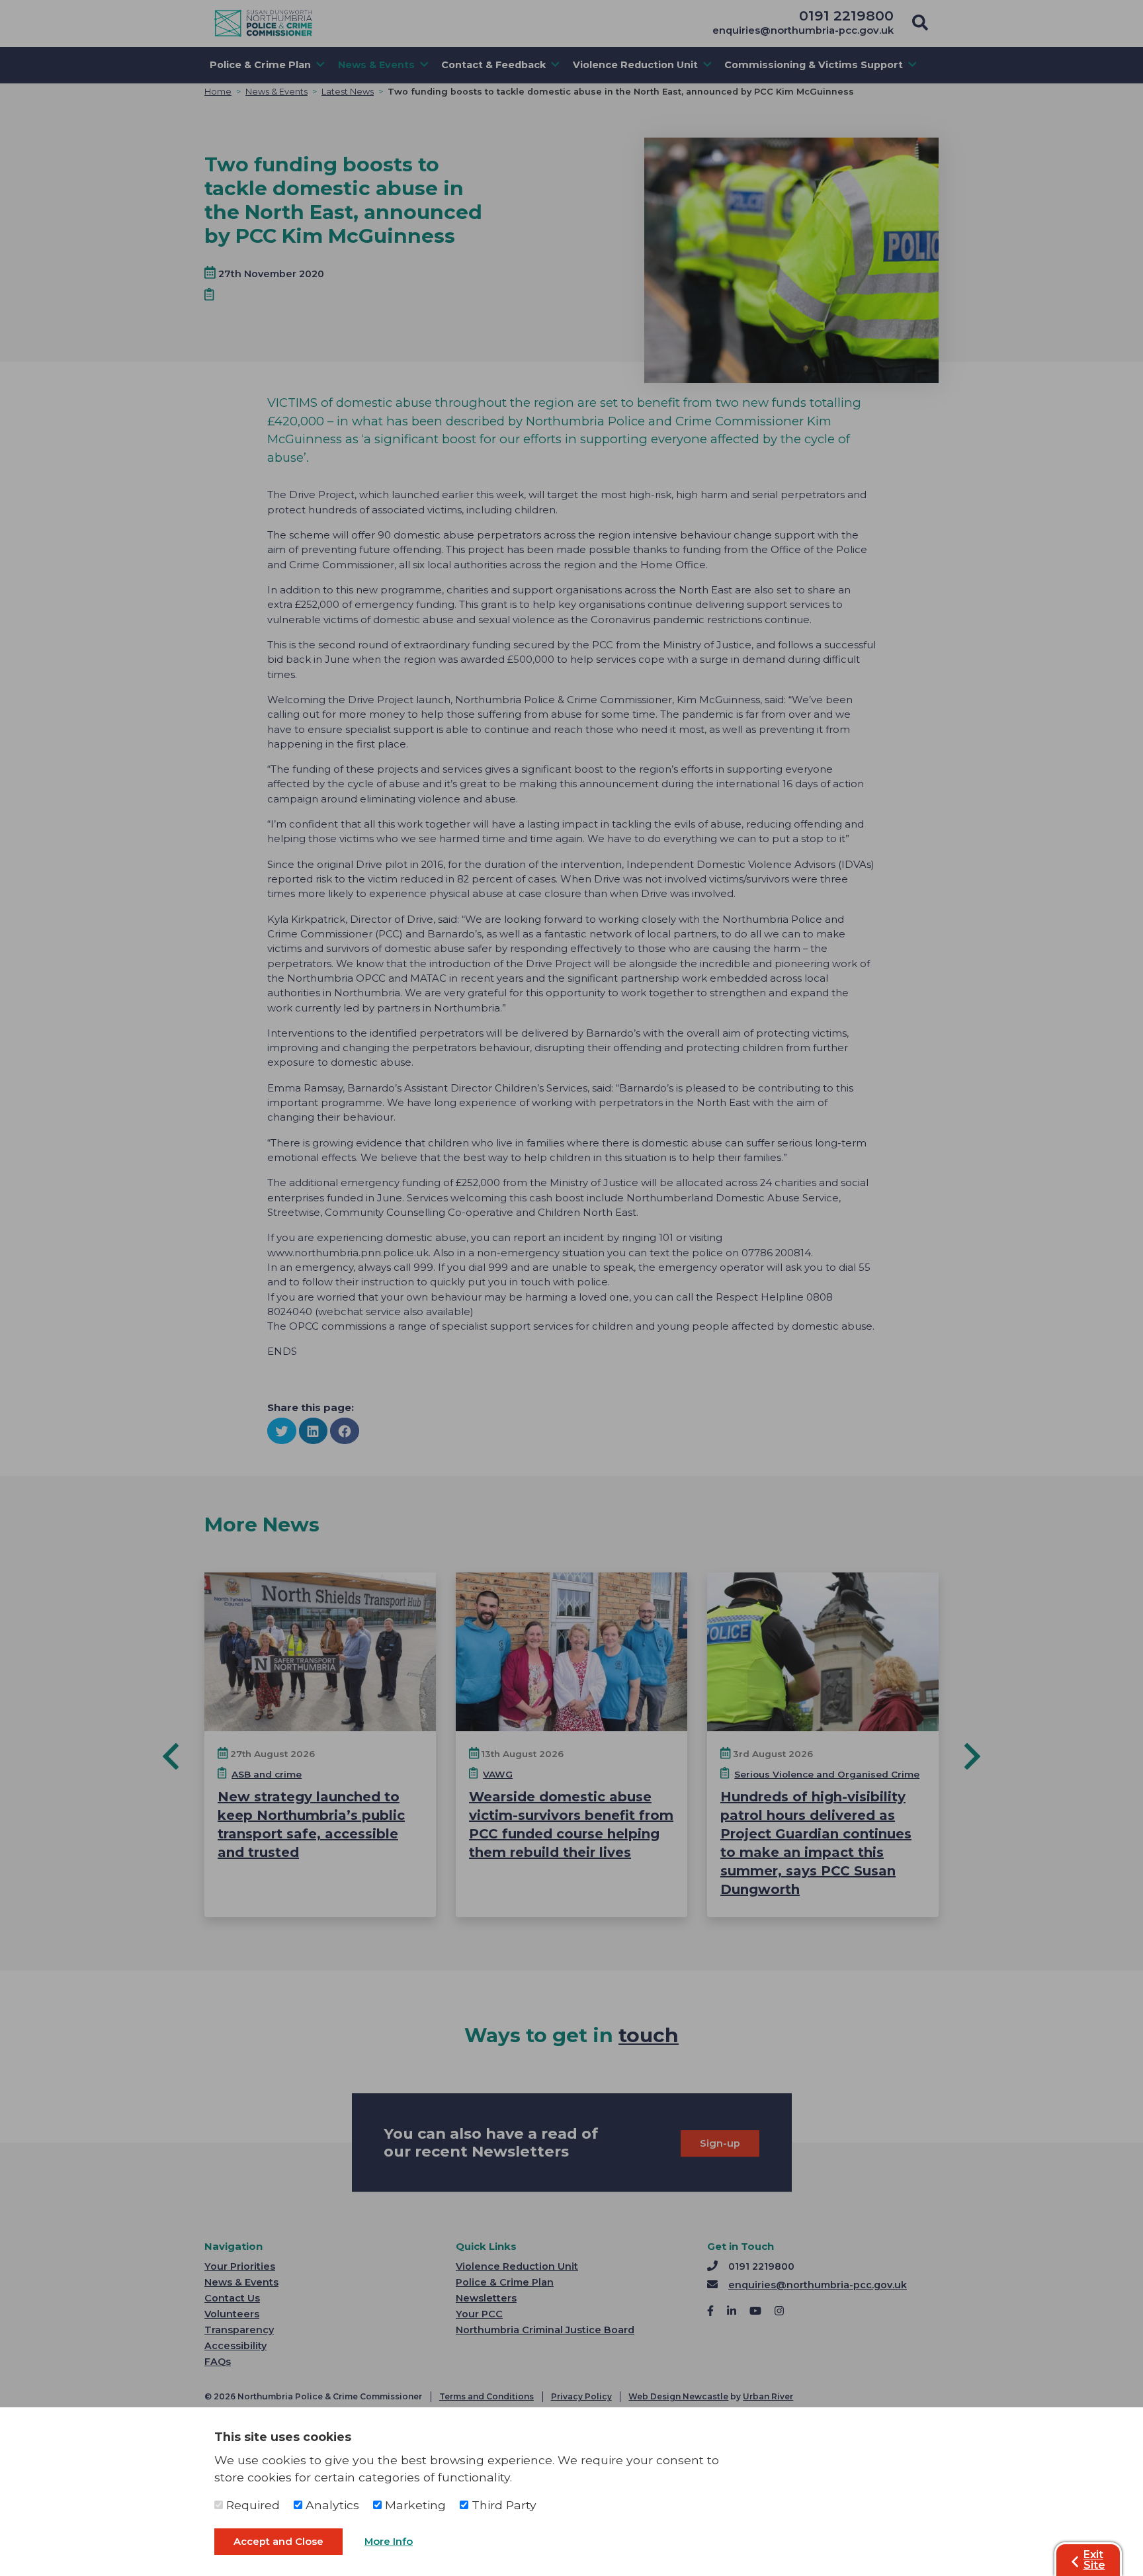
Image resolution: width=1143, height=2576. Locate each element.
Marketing (414, 2505)
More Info (389, 2542)
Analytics (331, 2505)
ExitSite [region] (1094, 2560)
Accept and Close (278, 2542)
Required (251, 2505)
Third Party (502, 2505)
